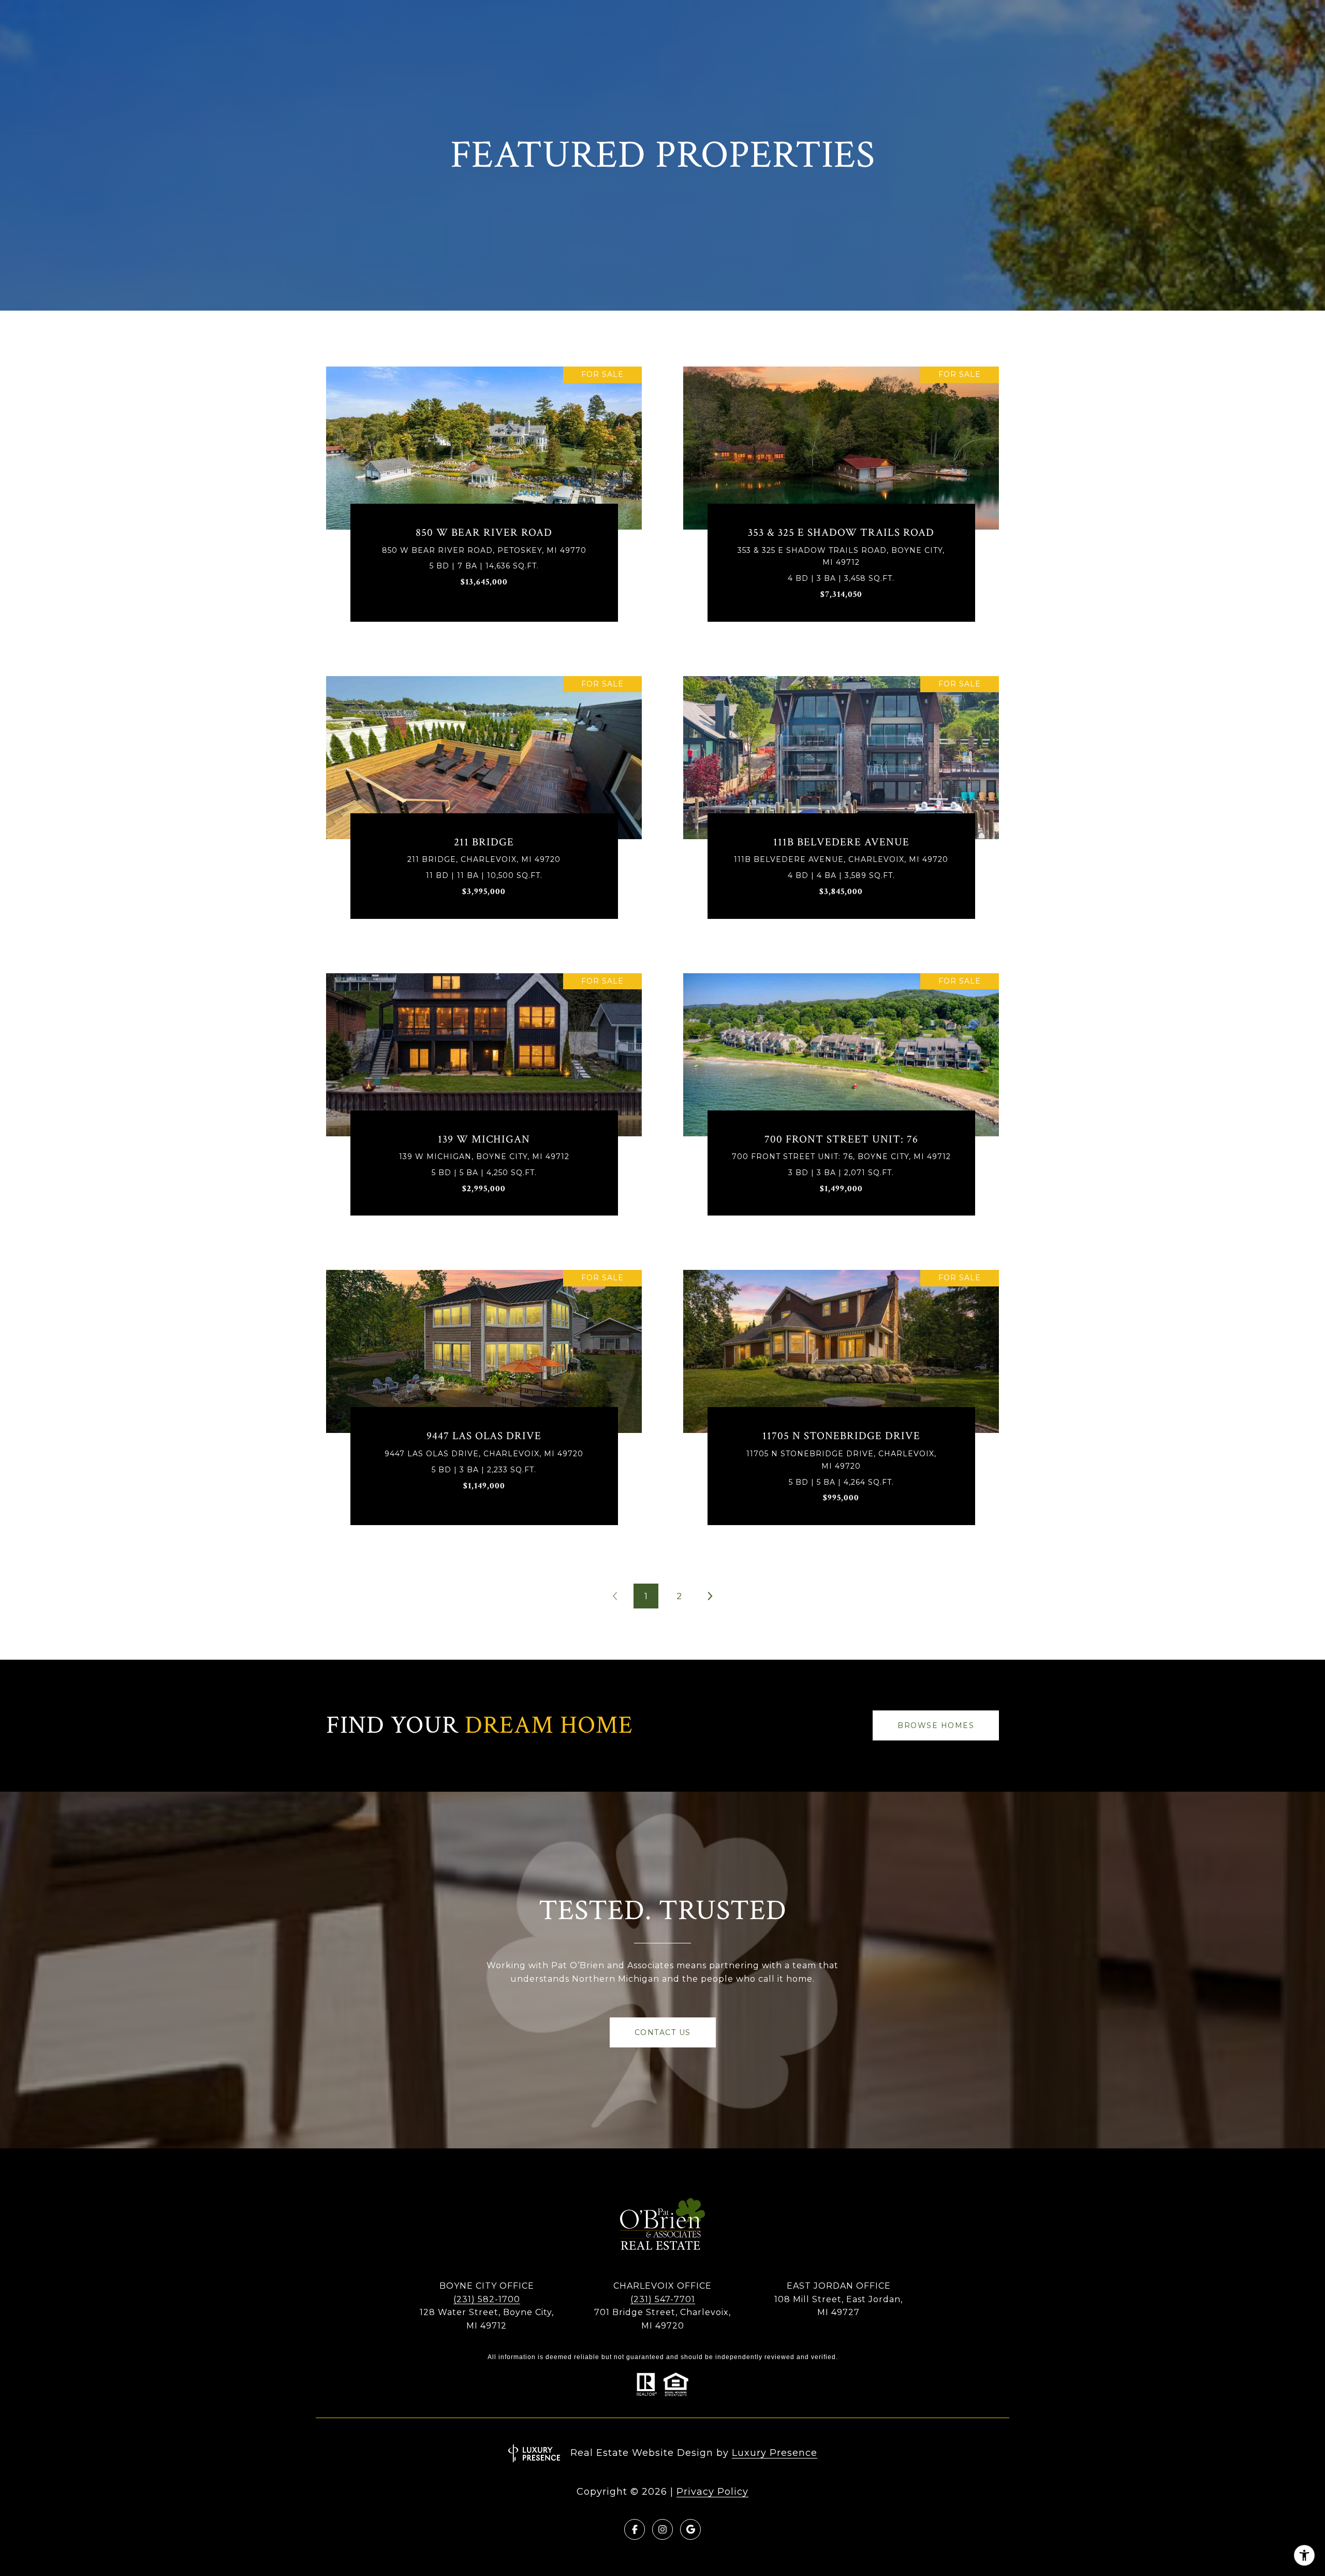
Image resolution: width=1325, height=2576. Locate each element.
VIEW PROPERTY (484, 502)
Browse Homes (936, 1725)
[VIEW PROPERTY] (484, 492)
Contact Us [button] (663, 2032)
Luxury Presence (775, 2453)
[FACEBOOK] (635, 2529)
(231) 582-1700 (487, 2299)
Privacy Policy (712, 2492)
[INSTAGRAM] (662, 2529)
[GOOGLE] (690, 2529)
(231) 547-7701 (663, 2299)
